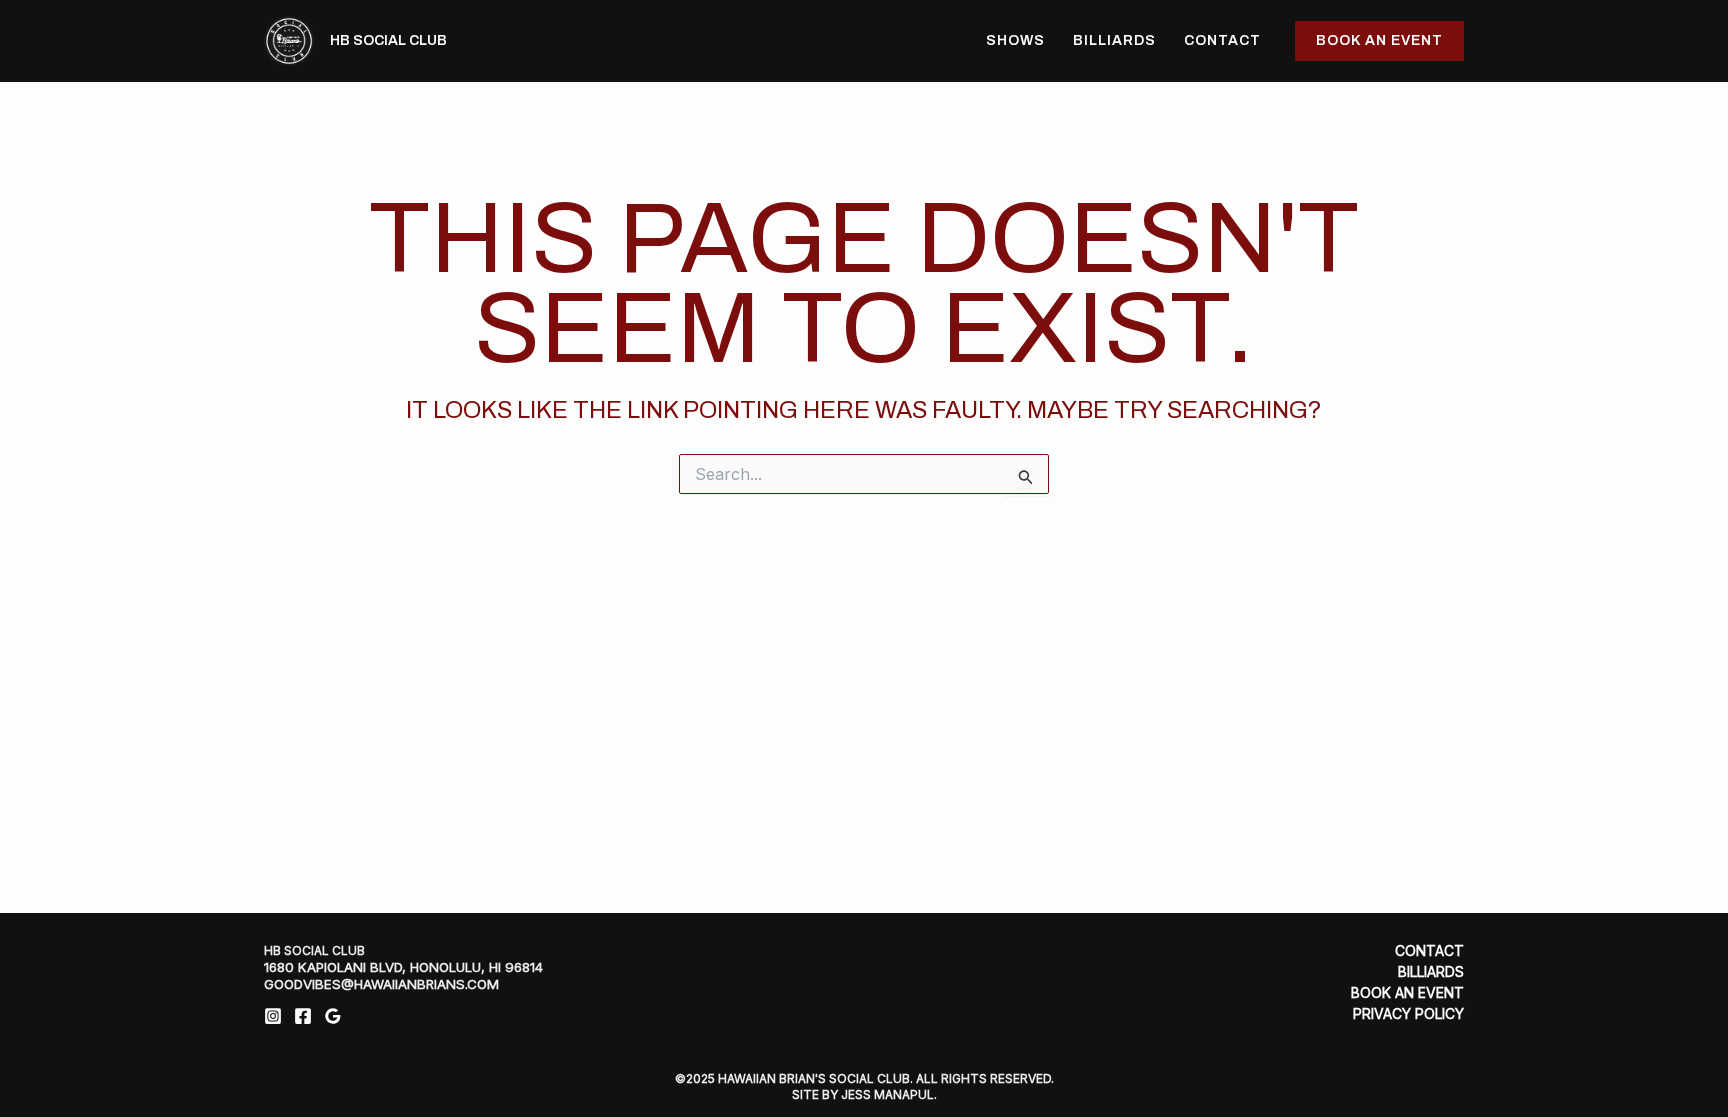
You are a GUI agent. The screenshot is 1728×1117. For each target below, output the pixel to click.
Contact (1222, 40)
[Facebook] (303, 1016)
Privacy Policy (1408, 1014)
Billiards (1114, 40)
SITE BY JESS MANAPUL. (864, 1094)
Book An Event (1407, 993)
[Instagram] (273, 1016)
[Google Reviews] (333, 1016)
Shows (1015, 40)
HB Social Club (388, 40)
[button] (1379, 41)
